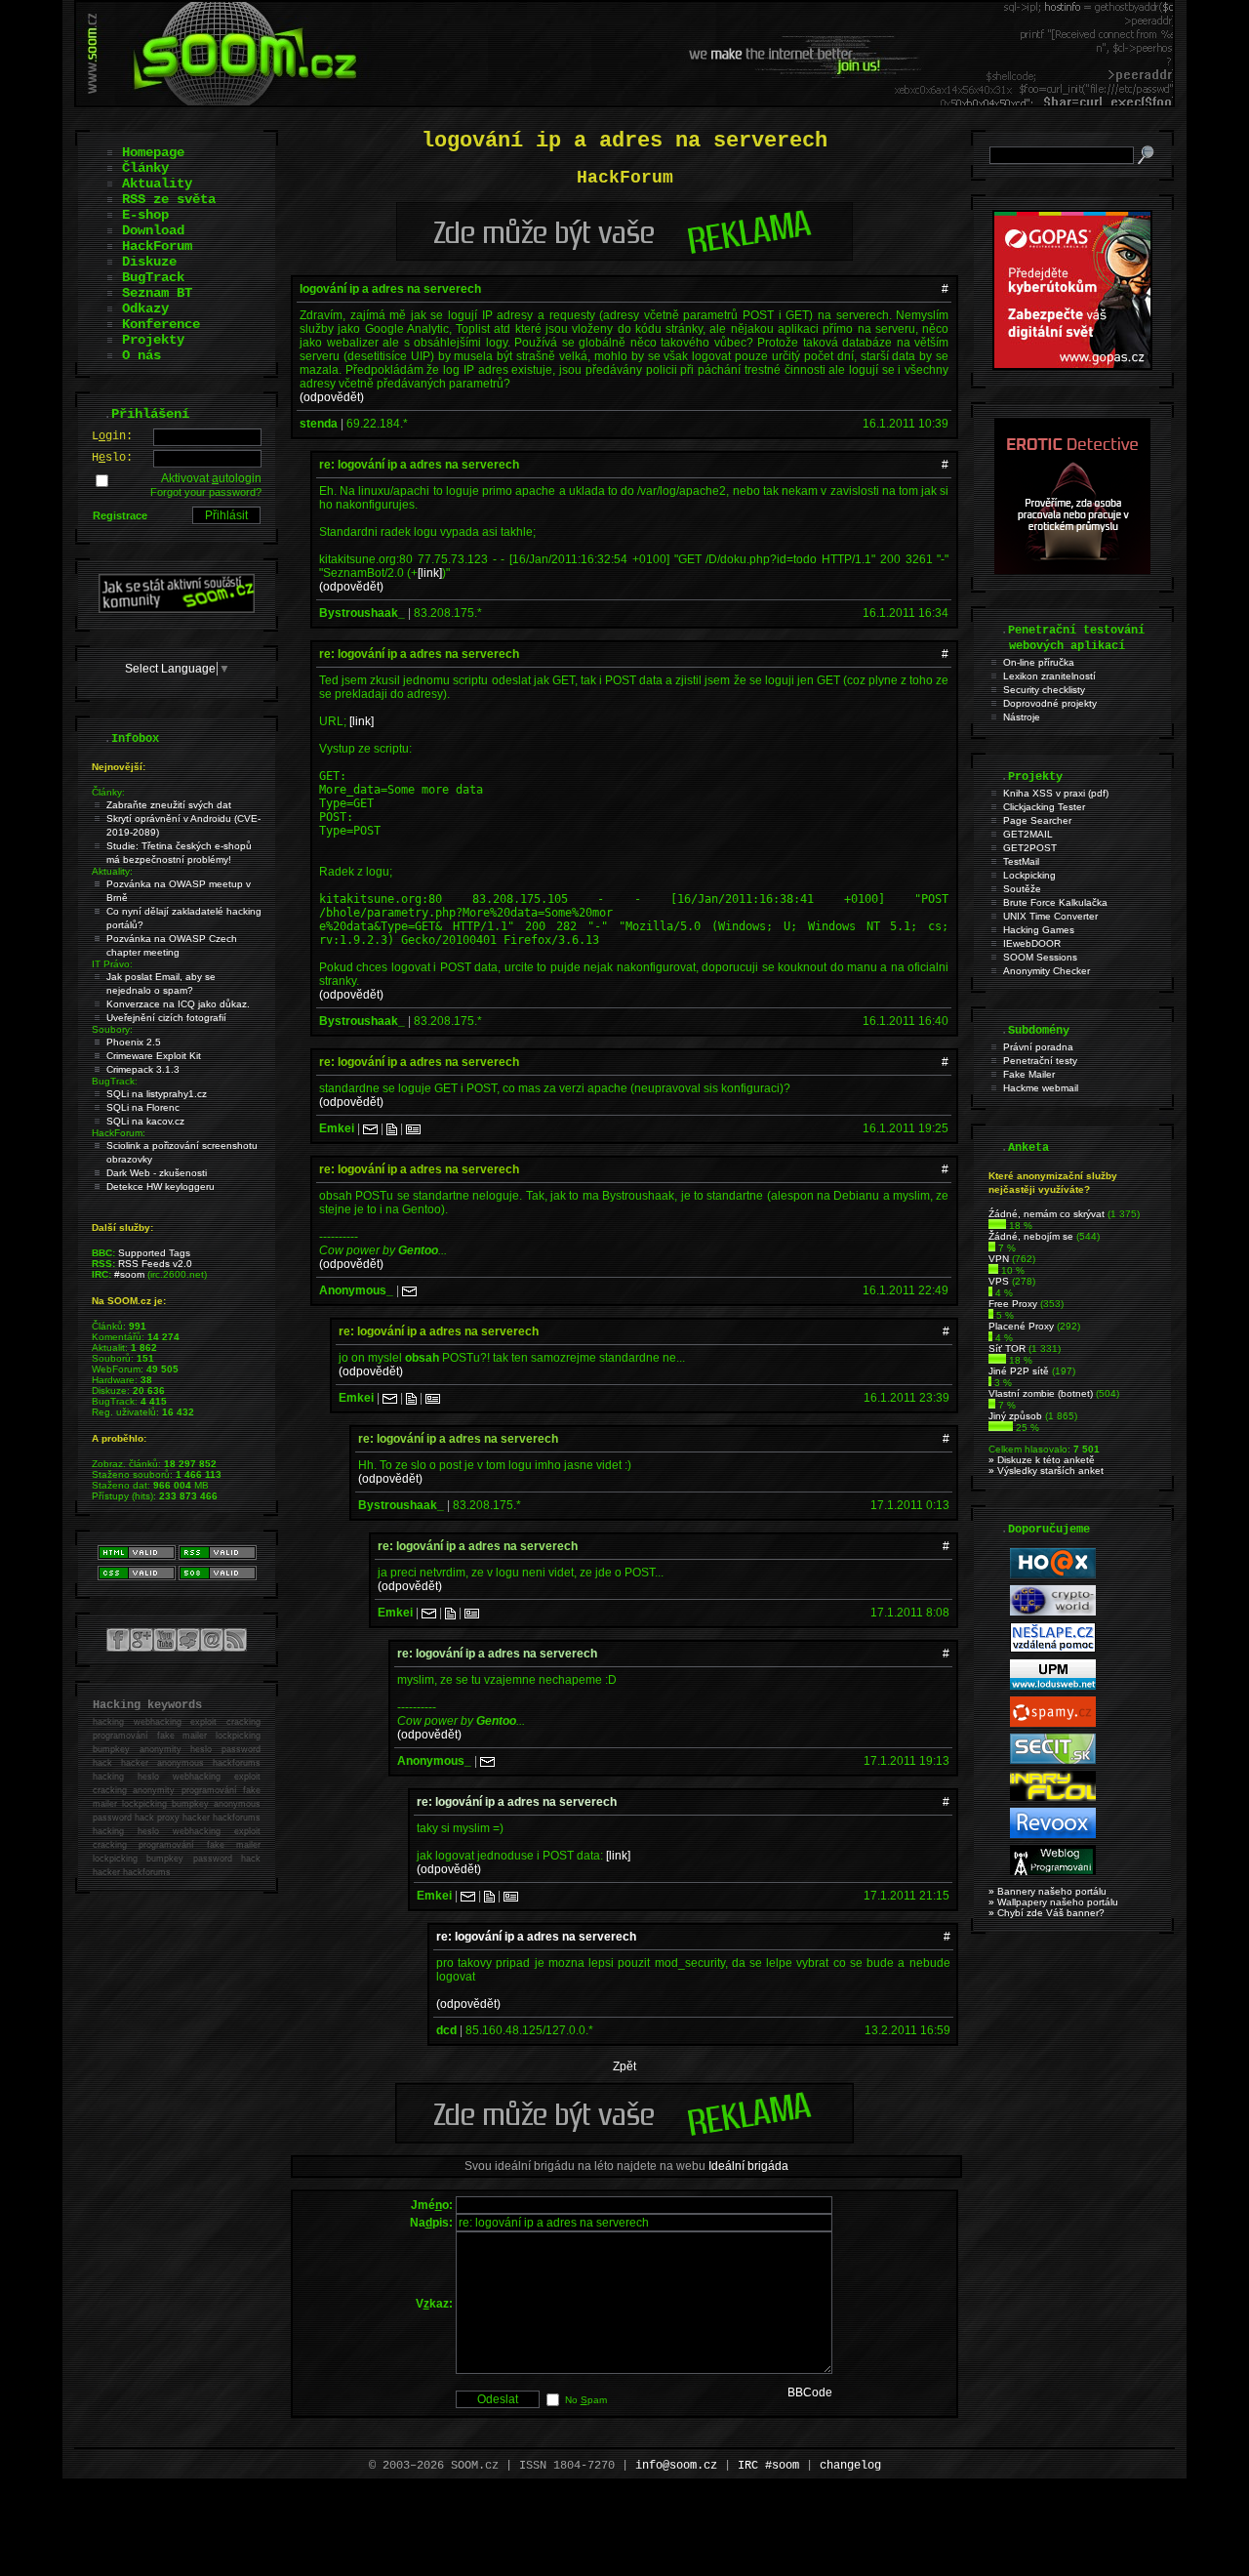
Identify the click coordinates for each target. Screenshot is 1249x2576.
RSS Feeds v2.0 (155, 1264)
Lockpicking (1029, 875)
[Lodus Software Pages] (1053, 1686)
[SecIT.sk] (1053, 1760)
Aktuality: (112, 871)
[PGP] (413, 1128)
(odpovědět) (332, 397)
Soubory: (112, 1029)
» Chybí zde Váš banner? (1047, 1913)
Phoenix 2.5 (134, 1042)
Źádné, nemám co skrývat (1047, 1214)
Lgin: (112, 436)
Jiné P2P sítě (1019, 1371)
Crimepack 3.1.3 (143, 1069)
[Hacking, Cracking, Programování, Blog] (1053, 1872)
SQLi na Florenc (143, 1107)
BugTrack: (115, 1081)
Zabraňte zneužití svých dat (169, 805)
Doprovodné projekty (1050, 703)
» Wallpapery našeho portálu (1053, 1902)
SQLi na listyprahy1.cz (157, 1094)
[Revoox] (1053, 1835)
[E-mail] (370, 1128)
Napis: (431, 2223)
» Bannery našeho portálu (1048, 1891)
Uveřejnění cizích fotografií (166, 1018)
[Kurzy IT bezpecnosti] (1072, 366)
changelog (850, 2466)
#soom (129, 1274)
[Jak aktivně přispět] (177, 609)
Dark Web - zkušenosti (157, 1173)
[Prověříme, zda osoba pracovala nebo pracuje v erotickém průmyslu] (1072, 570)
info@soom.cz (676, 2466)
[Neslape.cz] (1053, 1649)
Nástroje (1022, 717)
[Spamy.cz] (1053, 1723)
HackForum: (119, 1133)
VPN (999, 1259)
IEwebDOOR (1032, 943)
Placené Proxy (1021, 1326)
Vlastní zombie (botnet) (1041, 1393)
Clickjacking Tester (1044, 807)
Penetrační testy (1040, 1061)
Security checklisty (1044, 690)
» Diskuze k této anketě (1042, 1460)
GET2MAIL (1028, 834)
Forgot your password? (206, 492)
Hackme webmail (1041, 1088)
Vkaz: (434, 2304)
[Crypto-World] (1053, 1612)
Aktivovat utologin (211, 478)
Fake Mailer (1029, 1074)
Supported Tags (154, 1253)
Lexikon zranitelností (1049, 676)
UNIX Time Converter (1050, 916)
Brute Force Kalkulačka (1055, 902)
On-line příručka (1039, 662)
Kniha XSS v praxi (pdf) (1056, 793)
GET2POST (1030, 848)
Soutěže (1022, 889)
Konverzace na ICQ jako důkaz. (178, 1004)
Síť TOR (1007, 1349)
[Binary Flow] (1053, 1798)
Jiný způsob (1015, 1416)
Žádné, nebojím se (1031, 1236)
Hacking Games (1039, 930)
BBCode (810, 2392)
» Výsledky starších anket (1046, 1471)
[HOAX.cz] (1053, 1575)
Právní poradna (1038, 1047)
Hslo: (112, 458)
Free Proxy (1013, 1304)
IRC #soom (768, 2466)
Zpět (624, 2066)
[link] (430, 573)
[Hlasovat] (997, 1226)
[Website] (392, 1128)
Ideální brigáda (748, 2166)
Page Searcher (1037, 820)
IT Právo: (112, 964)
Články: (108, 792)
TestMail (1021, 861)
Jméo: (432, 2205)
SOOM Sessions (1040, 957)
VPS (999, 1281)
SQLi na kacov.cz (145, 1121)
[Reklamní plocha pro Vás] (624, 2139)
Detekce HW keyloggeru (161, 1186)
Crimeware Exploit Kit (154, 1056)
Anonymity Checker (1047, 971)
